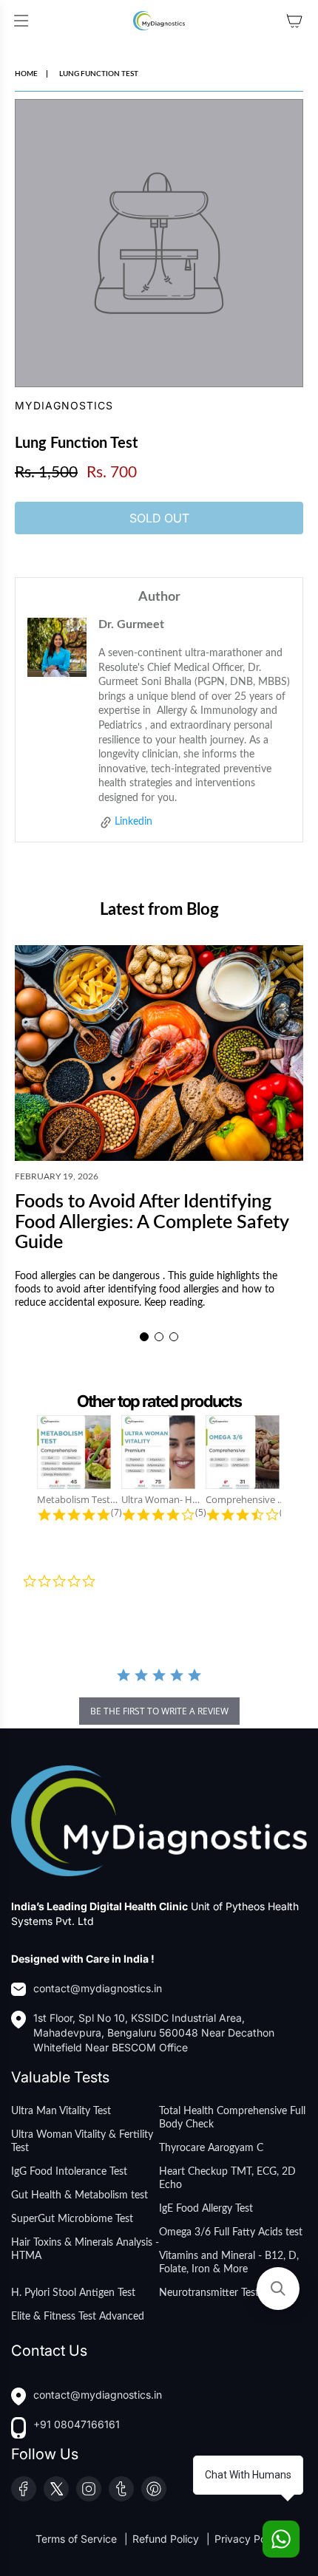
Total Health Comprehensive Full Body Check (232, 2118)
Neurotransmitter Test (209, 2293)
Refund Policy (167, 2539)
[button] (144, 1337)
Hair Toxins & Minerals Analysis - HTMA (85, 2249)
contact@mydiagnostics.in (98, 1988)
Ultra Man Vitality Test (61, 2111)
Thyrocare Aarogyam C (211, 2148)
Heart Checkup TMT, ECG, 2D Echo (227, 2178)
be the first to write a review (159, 1711)
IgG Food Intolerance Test (69, 2172)
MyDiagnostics (64, 405)
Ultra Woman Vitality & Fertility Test (82, 2141)
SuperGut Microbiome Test (72, 2219)
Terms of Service (78, 2539)
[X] (56, 2489)
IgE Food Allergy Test (206, 2209)
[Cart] (294, 21)
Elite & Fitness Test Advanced (78, 2317)
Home (26, 74)
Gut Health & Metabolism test (79, 2195)
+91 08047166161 (77, 2424)
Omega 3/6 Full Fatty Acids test (231, 2232)
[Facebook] (24, 2489)
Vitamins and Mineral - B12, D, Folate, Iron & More (229, 2263)
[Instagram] (89, 2489)
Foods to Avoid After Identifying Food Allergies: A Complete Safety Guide (152, 1222)
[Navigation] (21, 21)
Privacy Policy (248, 2539)
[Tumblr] (121, 2489)
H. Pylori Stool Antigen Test (73, 2293)
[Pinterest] (154, 2489)
